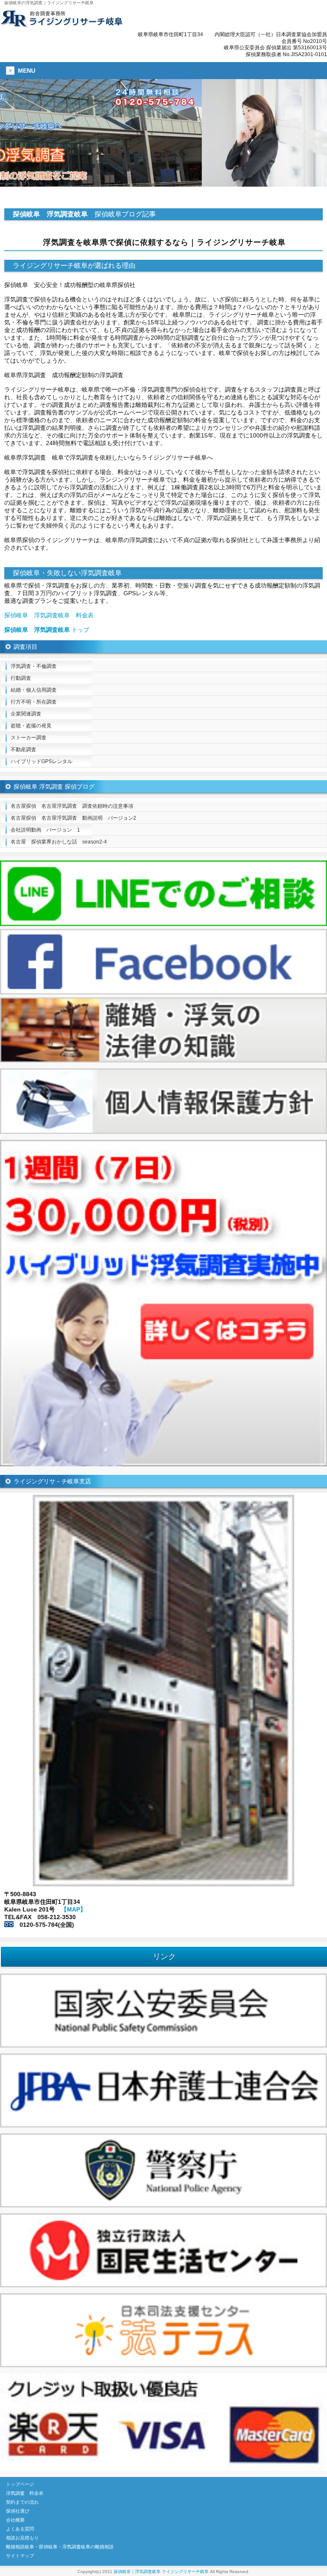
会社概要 (15, 2520)
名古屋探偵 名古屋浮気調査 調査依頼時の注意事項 (72, 806)
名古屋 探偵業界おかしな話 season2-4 (59, 842)
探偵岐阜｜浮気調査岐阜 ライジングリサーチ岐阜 (161, 2572)
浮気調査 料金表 (25, 2493)
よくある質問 (20, 2529)
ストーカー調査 (29, 738)
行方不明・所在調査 (34, 702)
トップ (47, 630)
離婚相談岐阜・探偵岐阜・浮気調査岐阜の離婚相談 (60, 2547)
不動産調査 (23, 750)
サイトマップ (20, 2556)
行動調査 (21, 678)
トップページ (20, 2484)
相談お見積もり (22, 2538)
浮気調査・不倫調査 (34, 666)
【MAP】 (73, 1909)
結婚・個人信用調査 (34, 690)
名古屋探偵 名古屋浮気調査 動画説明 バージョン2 (73, 818)
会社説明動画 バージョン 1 (45, 830)
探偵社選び (18, 2511)
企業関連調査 (26, 714)
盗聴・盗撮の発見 (31, 726)
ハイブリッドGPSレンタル (42, 761)
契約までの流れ (22, 2502)
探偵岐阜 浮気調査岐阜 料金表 (49, 615)
